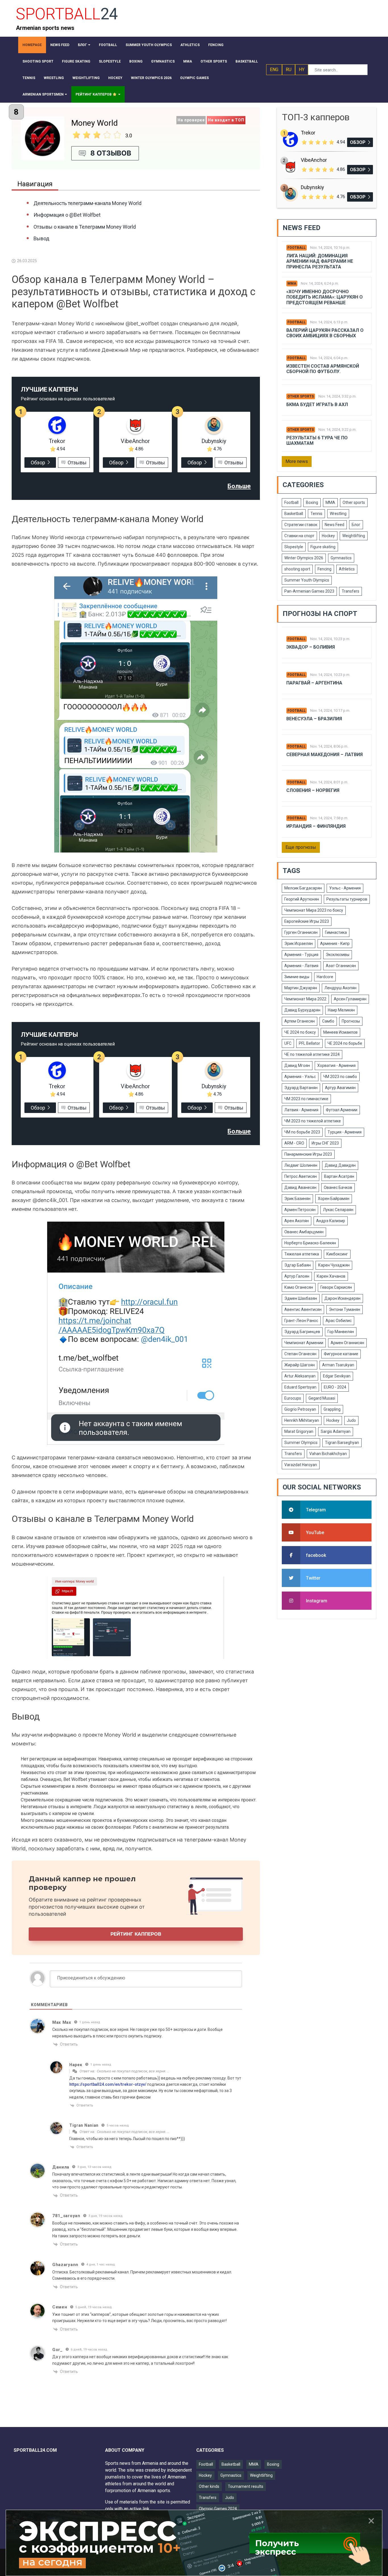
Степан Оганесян (300, 1354)
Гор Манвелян (341, 1332)
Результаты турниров (347, 899)
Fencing (325, 569)
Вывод (41, 238)
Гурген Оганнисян (301, 932)
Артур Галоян (297, 1276)
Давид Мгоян (297, 1065)
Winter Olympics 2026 (304, 558)
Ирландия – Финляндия (316, 826)
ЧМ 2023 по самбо (340, 1077)
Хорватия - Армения (336, 1065)
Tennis (316, 514)
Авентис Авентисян (303, 1309)
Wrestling (338, 514)
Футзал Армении (342, 1110)
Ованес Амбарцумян (304, 1232)
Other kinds (209, 2486)
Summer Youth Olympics (307, 580)
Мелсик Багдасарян (303, 888)
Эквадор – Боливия (311, 647)
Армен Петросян (300, 1210)
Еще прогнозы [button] (301, 847)
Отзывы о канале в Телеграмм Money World (85, 227)
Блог (356, 525)
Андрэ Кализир (331, 1221)
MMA (292, 284)
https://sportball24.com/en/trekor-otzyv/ (108, 2084)
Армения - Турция (301, 955)
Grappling (332, 1409)
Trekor (57, 441)
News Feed (334, 525)
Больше (239, 486)
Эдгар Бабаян (298, 1265)
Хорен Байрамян (334, 1199)
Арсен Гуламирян (350, 999)
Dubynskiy (214, 441)
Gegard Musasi (322, 1398)
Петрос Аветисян (301, 1176)
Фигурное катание (341, 1354)
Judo (351, 1420)
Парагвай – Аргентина (314, 683)
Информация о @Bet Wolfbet (67, 215)
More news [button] (297, 461)
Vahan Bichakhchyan (328, 1454)
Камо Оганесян (299, 1287)
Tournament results (246, 2486)
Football (297, 248)
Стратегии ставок (301, 525)
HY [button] (302, 70)
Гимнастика (336, 932)
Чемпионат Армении (304, 1343)
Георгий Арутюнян (302, 899)
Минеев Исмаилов (340, 1032)
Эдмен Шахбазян (301, 1298)
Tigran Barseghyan (342, 1443)
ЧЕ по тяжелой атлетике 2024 (312, 1054)
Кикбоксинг (337, 1254)
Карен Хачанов (331, 1276)
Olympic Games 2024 (218, 2509)
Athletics (347, 569)
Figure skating (323, 547)
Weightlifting (354, 536)
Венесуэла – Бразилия (314, 719)
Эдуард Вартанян (301, 1088)
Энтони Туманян (345, 1309)
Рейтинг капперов (136, 1934)
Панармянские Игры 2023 (308, 1154)
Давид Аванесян (300, 1187)
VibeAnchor (135, 441)
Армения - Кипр (335, 944)
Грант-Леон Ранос (301, 1321)
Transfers (351, 591)
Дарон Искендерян (342, 1298)
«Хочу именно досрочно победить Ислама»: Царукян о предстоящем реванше (325, 297)
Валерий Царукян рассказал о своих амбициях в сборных (325, 333)
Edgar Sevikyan (337, 1376)
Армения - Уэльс (300, 1077)
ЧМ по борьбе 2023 (302, 1132)
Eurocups (293, 1398)
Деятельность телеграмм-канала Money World (87, 203)
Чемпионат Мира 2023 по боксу (314, 910)
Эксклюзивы (338, 955)
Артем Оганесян (300, 1021)
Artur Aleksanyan (300, 1376)
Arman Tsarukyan (338, 1365)
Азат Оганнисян (341, 966)
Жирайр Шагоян (300, 1365)
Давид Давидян (340, 1165)
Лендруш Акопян (340, 988)
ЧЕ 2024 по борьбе (345, 1043)
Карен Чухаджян (334, 1265)
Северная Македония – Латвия (325, 755)
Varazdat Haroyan (301, 1465)
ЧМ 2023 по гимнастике (306, 1099)
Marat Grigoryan (299, 1431)
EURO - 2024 (335, 1387)
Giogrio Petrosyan (300, 1409)
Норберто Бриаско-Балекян (310, 1243)
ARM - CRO (294, 1143)
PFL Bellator (309, 1043)
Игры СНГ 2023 (325, 1143)
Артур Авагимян (340, 1088)
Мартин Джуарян (301, 988)
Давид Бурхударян (302, 1010)
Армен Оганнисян (347, 1343)
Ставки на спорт (299, 536)
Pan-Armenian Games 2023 (309, 591)
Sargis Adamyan (336, 1431)
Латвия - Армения (301, 1110)
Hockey (328, 536)
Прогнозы (351, 1021)
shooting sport (297, 569)
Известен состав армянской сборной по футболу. (323, 369)
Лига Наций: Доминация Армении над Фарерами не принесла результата (320, 261)
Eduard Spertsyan (300, 1387)
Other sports (301, 396)
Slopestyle (294, 547)
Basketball (294, 514)
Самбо (328, 1021)
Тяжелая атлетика (302, 1254)
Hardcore (325, 977)
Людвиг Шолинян (301, 1165)
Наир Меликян (341, 1010)
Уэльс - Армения (345, 888)
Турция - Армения (345, 1132)
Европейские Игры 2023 (307, 921)
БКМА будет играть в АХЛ (317, 404)
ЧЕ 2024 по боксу (300, 1032)
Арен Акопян (297, 1221)
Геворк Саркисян (336, 1287)
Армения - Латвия (301, 966)
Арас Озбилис (339, 1321)
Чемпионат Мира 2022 (305, 999)
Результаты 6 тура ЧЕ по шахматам (317, 440)
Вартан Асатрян (339, 1176)
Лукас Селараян (338, 1210)
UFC (288, 1043)
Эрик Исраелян (299, 944)
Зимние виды (297, 977)
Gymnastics (341, 558)
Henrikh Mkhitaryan (302, 1420)
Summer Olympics (301, 1443)
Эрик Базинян (297, 1199)
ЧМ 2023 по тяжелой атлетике (313, 1121)
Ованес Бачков (338, 1187)
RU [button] (289, 70)
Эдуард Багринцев (302, 1332)
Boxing (312, 502)
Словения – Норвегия (313, 790)
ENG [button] (274, 70)
